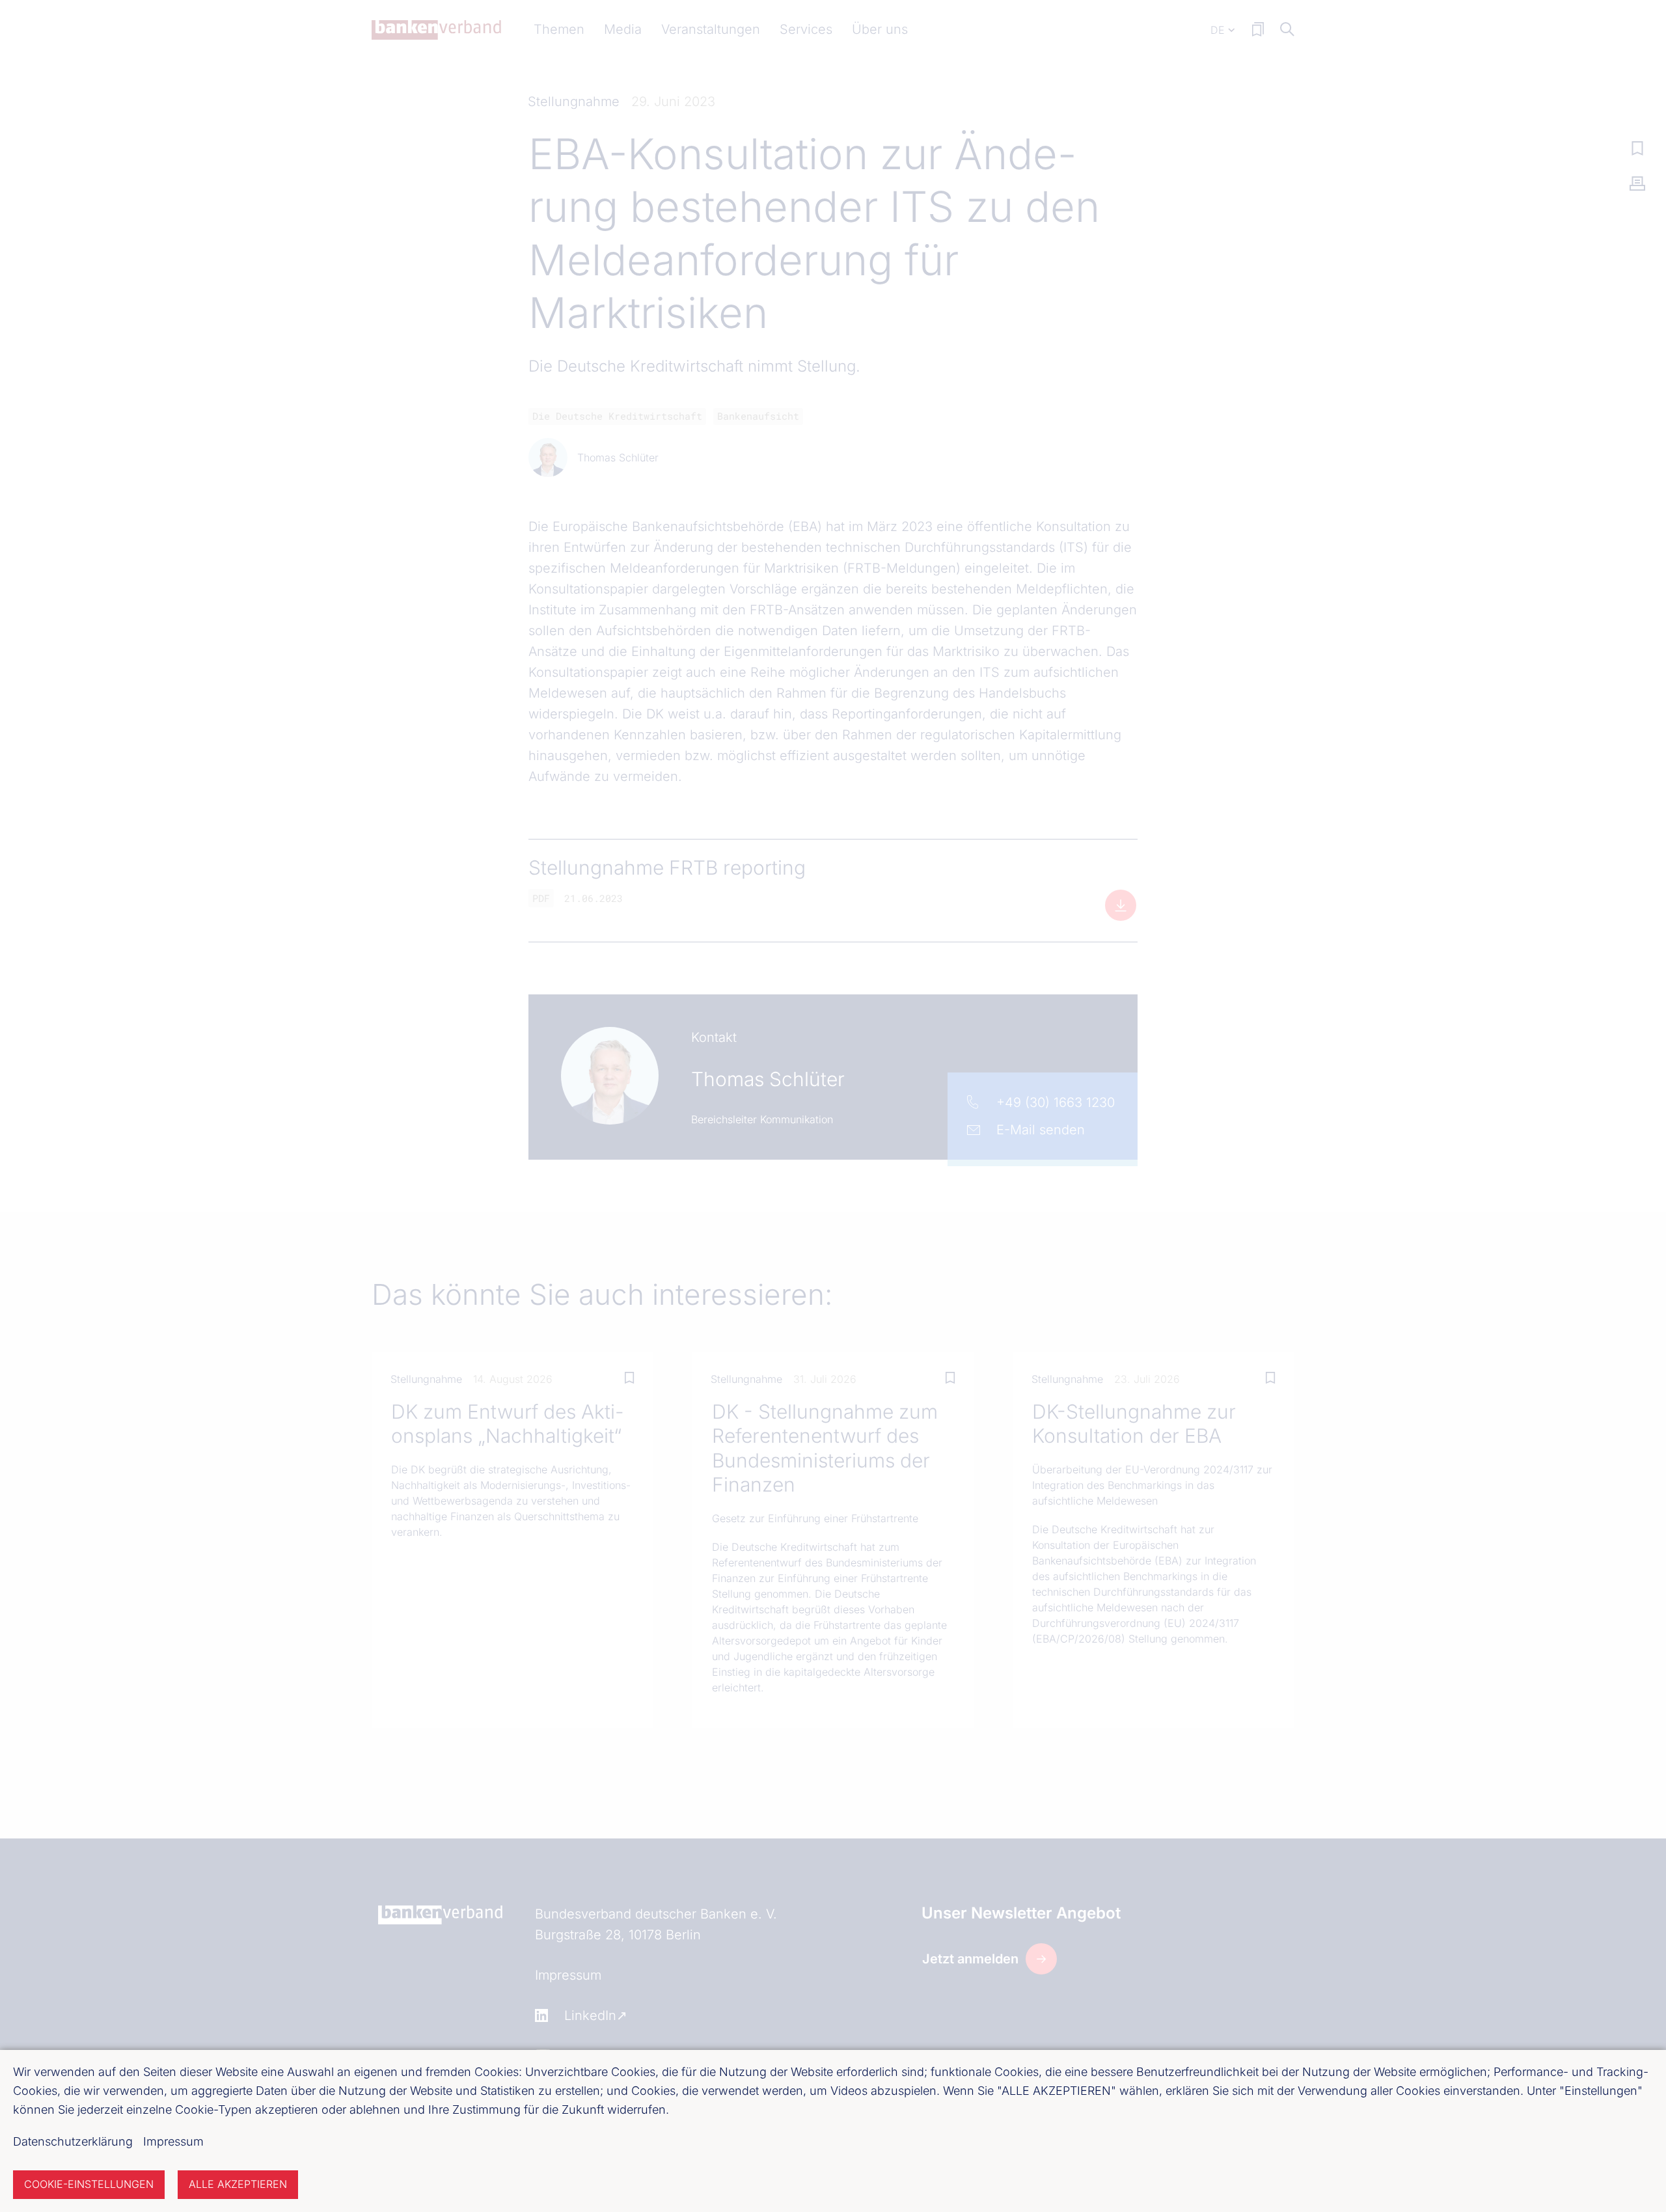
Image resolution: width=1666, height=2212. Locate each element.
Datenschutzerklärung (73, 2141)
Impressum (173, 2141)
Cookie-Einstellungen (89, 2184)
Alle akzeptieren (238, 2184)
